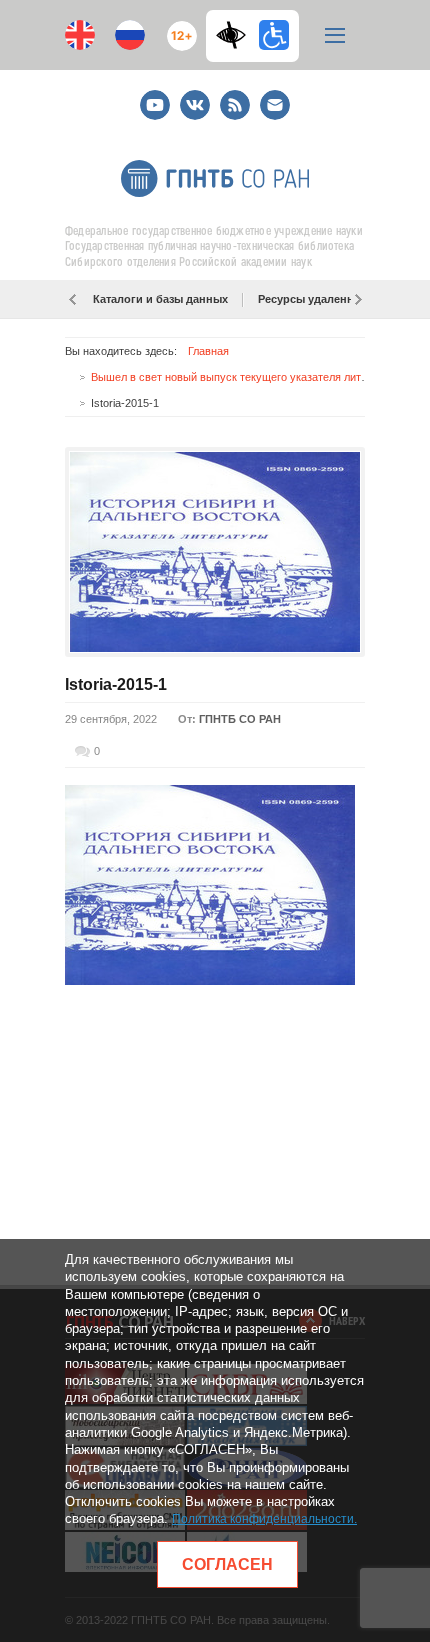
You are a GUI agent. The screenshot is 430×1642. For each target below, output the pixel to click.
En (80, 35)
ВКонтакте (195, 96)
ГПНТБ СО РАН (240, 719)
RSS (232, 96)
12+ (177, 27)
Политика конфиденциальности (263, 1519)
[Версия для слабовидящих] (236, 35)
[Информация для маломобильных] (274, 35)
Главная (208, 351)
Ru (130, 35)
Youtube (155, 96)
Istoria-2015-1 (116, 684)
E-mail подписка (275, 105)
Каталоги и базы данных (160, 299)
